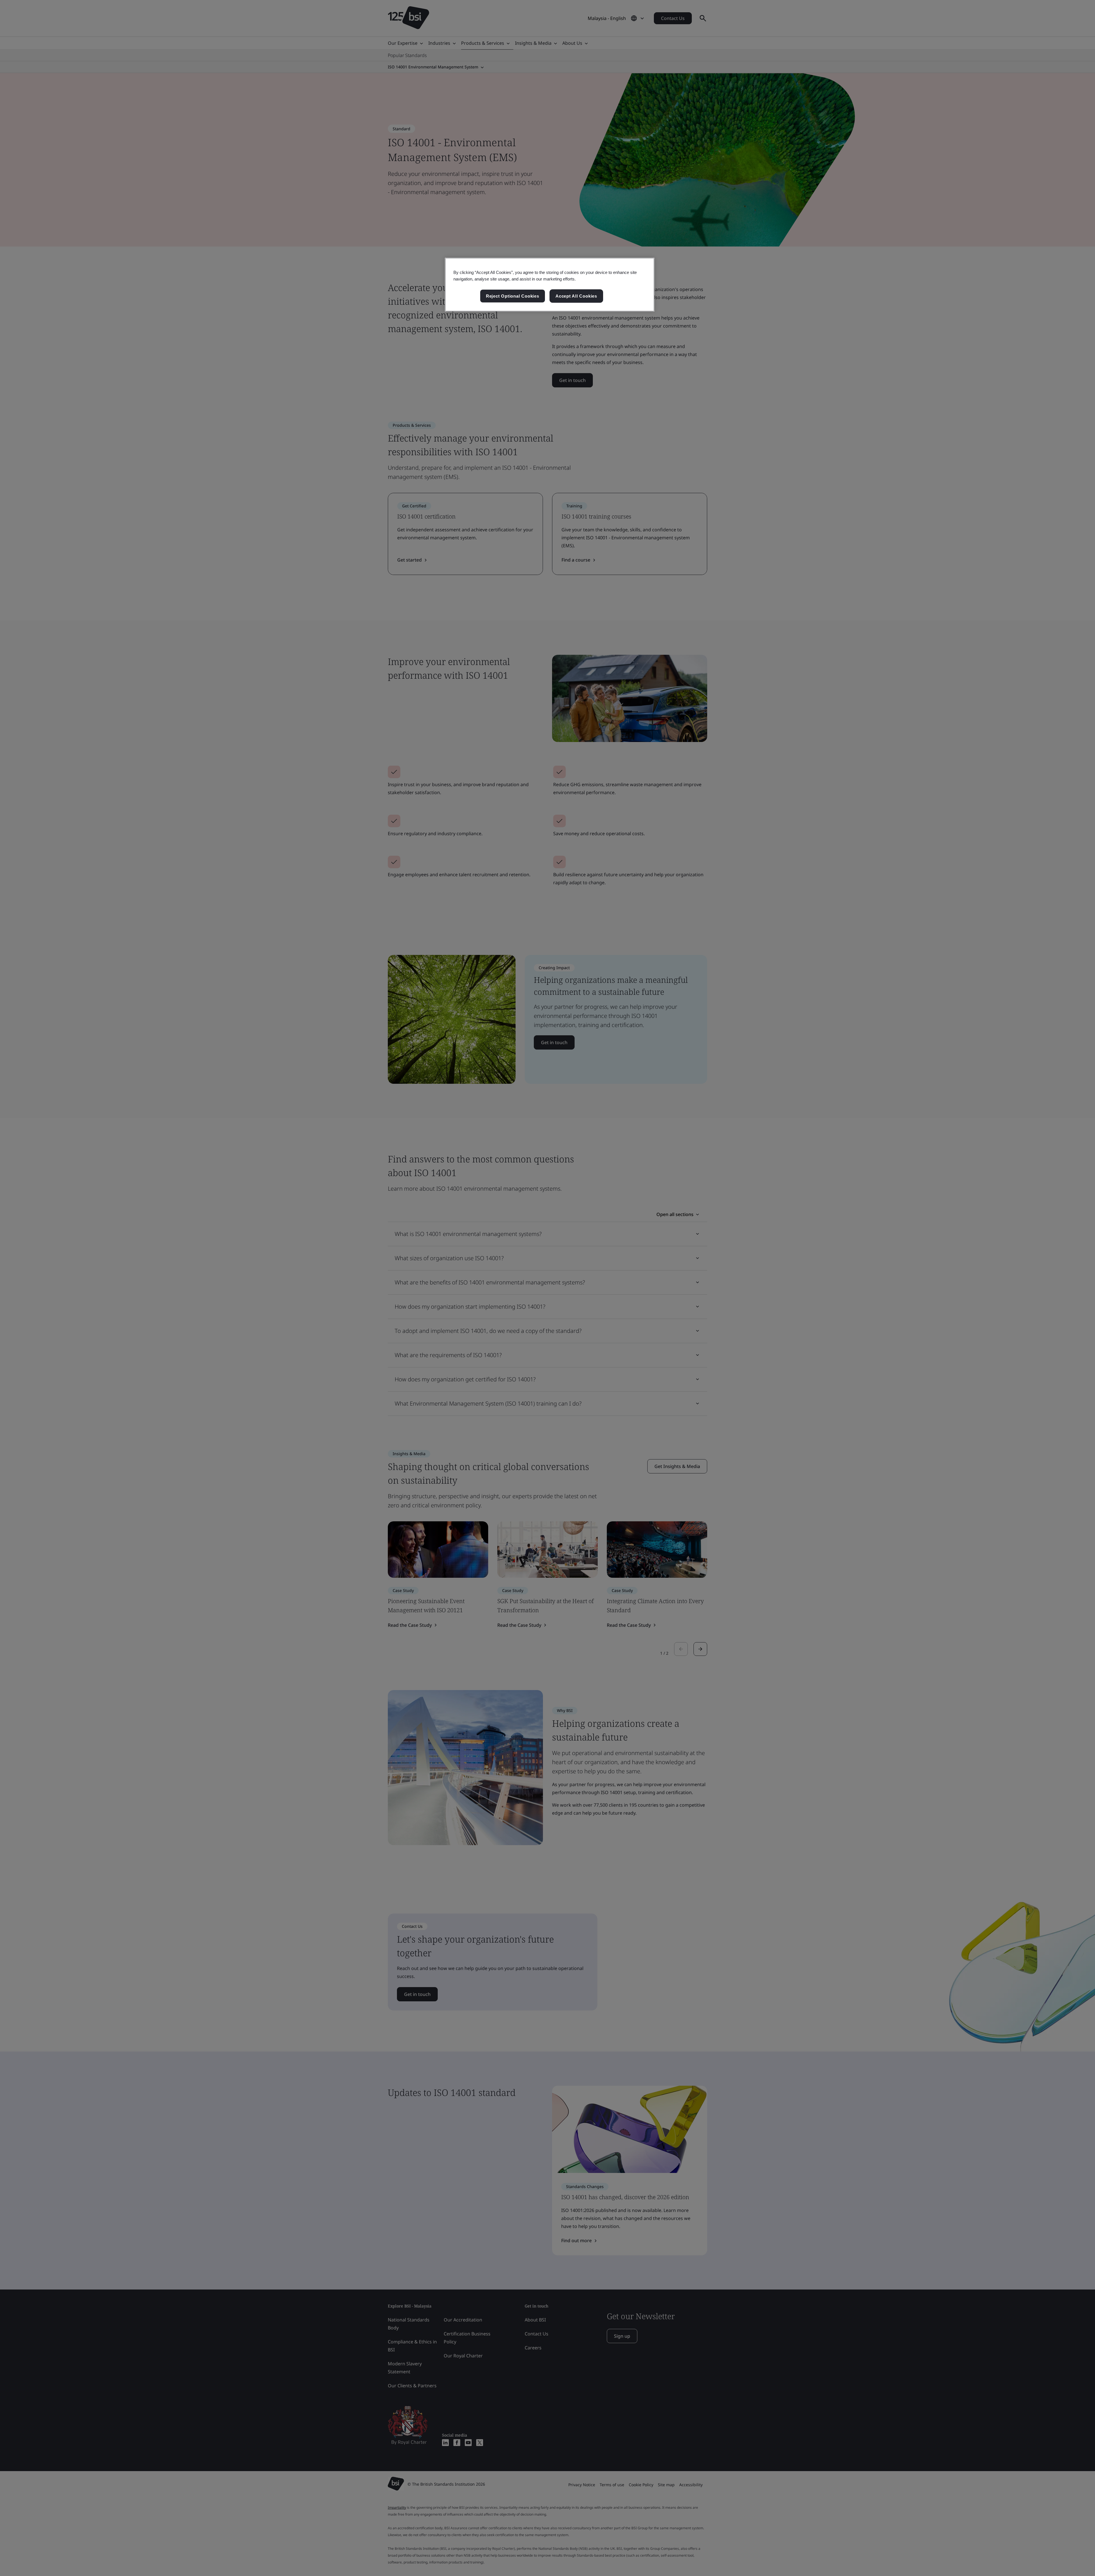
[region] (550, 285)
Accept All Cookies (576, 296)
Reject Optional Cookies (513, 296)
